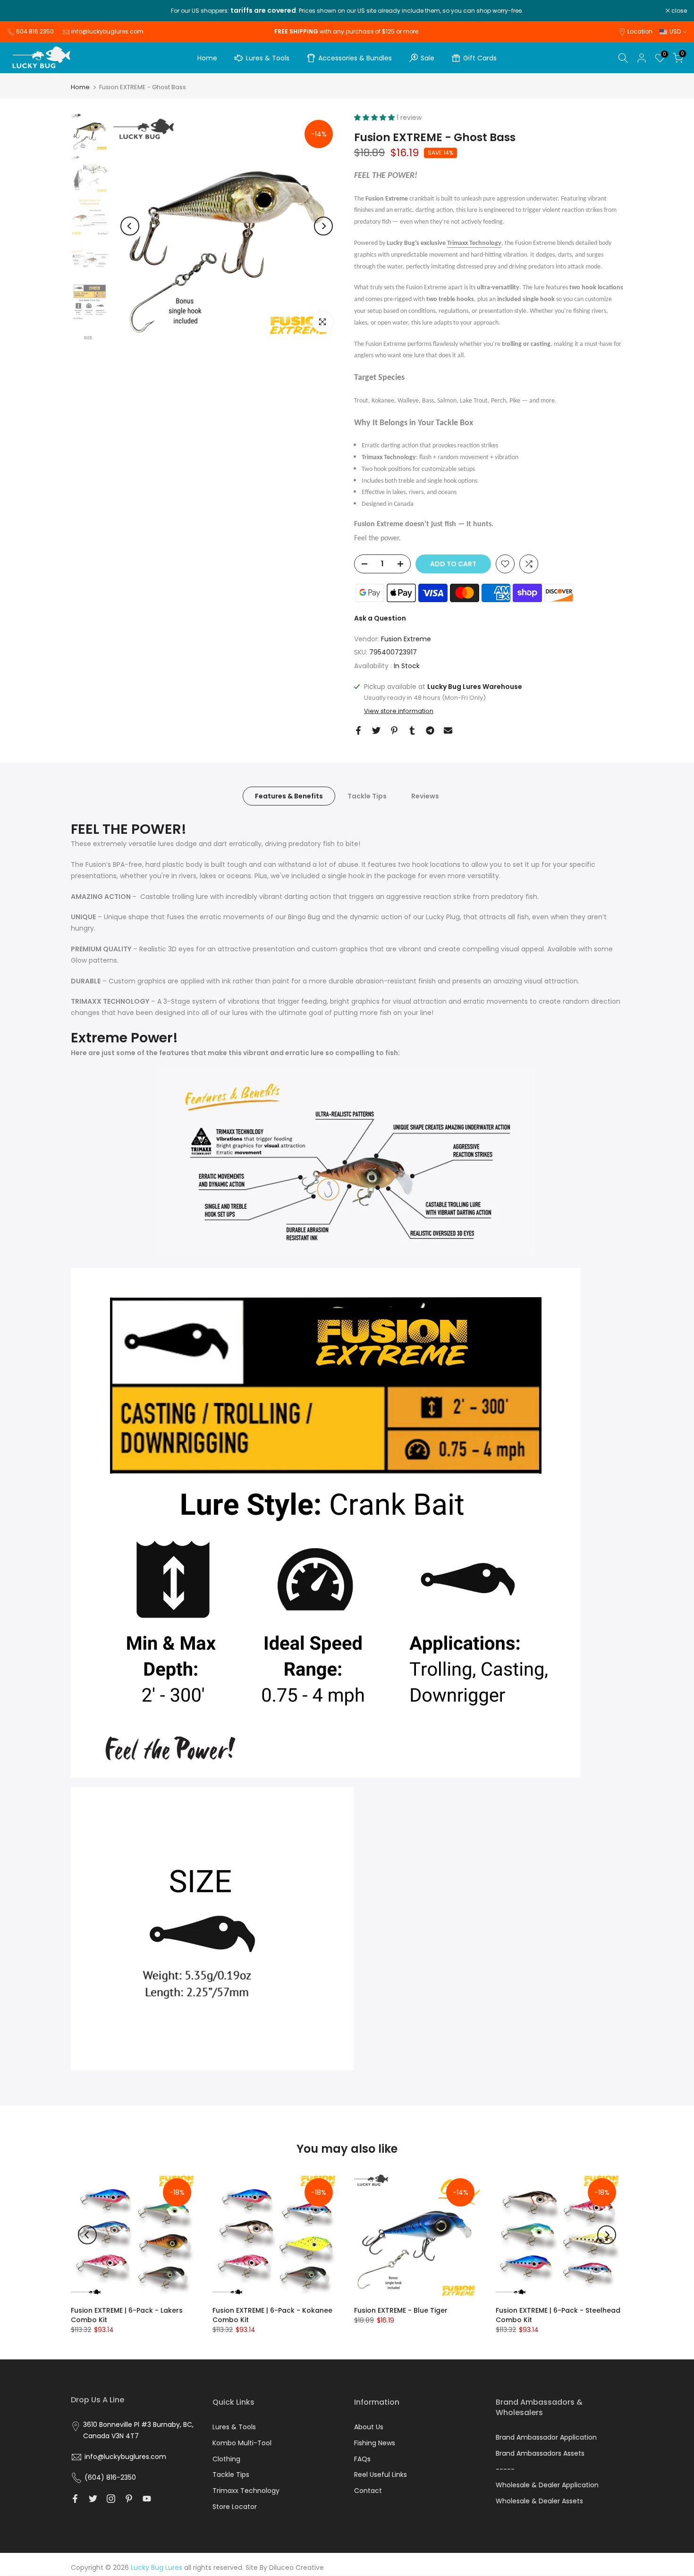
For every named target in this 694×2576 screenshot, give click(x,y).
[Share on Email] (448, 730)
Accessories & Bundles (355, 58)
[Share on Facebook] (358, 730)
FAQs (362, 2459)
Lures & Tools (268, 58)
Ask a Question (380, 618)
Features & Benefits (289, 796)
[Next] (323, 226)
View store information (399, 711)
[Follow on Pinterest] (129, 2499)
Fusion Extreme (406, 639)
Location (640, 31)
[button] (375, 117)
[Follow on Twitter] (93, 2499)
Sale (427, 58)
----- (505, 2469)
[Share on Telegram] (430, 730)
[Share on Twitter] (376, 730)
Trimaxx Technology (474, 243)
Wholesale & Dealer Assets (539, 2501)
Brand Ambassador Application (546, 2437)
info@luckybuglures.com (107, 31)
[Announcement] (347, 11)
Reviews (425, 796)
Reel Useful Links (381, 2475)
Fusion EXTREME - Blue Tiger (401, 2310)
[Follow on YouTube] (147, 2499)
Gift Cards (480, 58)
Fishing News (375, 2443)
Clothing (226, 2459)
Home (207, 58)
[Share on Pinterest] (394, 730)
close (20, 11)
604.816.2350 (35, 31)
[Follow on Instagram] (111, 2499)
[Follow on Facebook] (75, 2499)
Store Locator (235, 2507)
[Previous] (130, 226)
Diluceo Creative (296, 2568)
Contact (368, 2491)
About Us (369, 2427)
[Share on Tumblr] (412, 730)
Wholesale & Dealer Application (547, 2485)
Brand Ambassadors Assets (540, 2453)
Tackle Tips (367, 796)
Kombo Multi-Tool (242, 2443)
